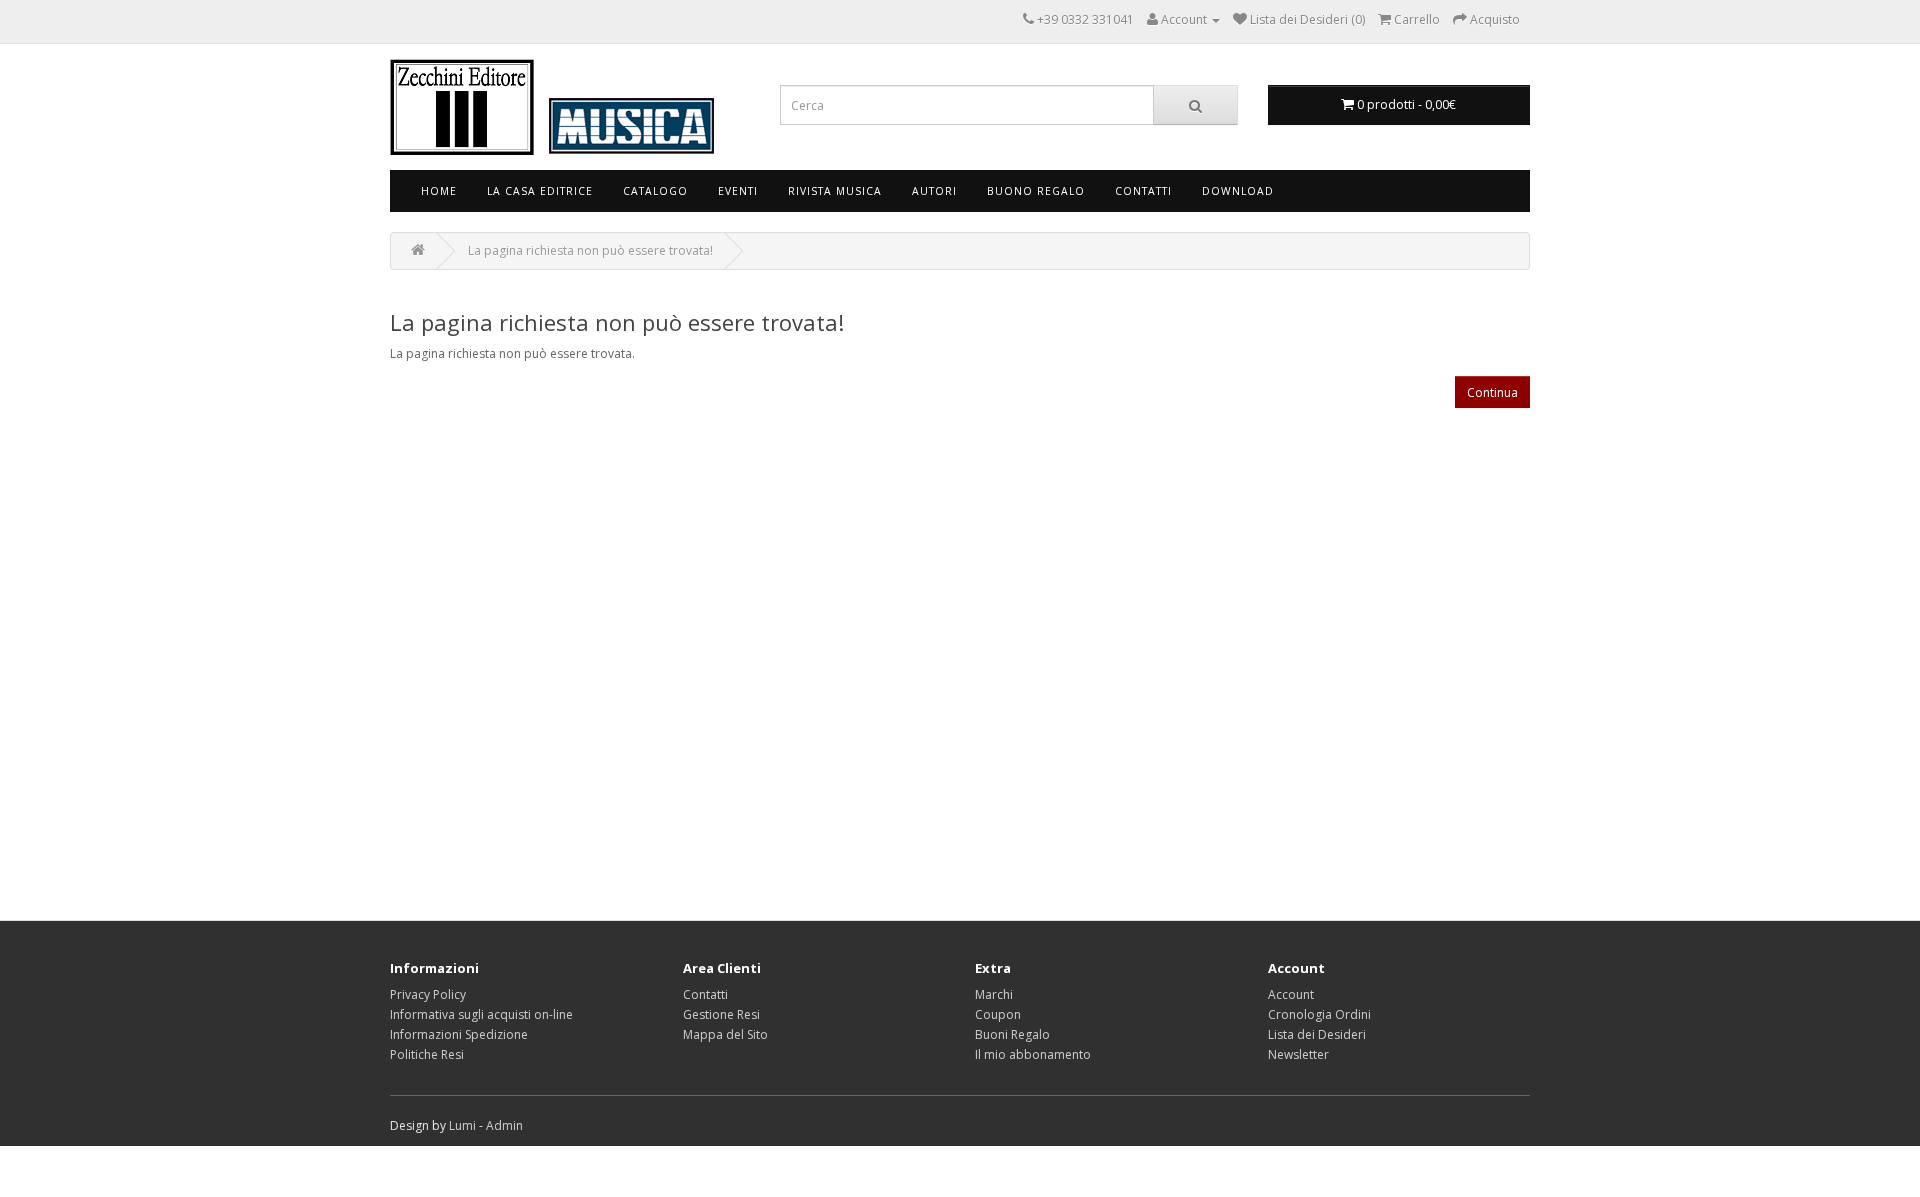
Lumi (462, 1125)
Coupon (998, 1014)
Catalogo (655, 191)
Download (1238, 191)
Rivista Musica (835, 191)
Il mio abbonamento (1033, 1054)
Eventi (738, 191)
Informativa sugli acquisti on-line (481, 1014)
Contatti (1143, 191)
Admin (504, 1125)
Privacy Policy (428, 994)
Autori (934, 191)
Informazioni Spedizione (459, 1034)
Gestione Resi (721, 1014)
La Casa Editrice (540, 191)
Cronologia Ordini (1319, 1014)
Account (1291, 994)
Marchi (994, 994)
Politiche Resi (427, 1054)
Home (439, 191)
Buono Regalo (1036, 191)
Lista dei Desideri (1317, 1034)
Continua (1492, 392)
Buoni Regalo (1012, 1034)
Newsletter (1298, 1054)
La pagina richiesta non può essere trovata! (590, 250)
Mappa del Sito (725, 1034)
